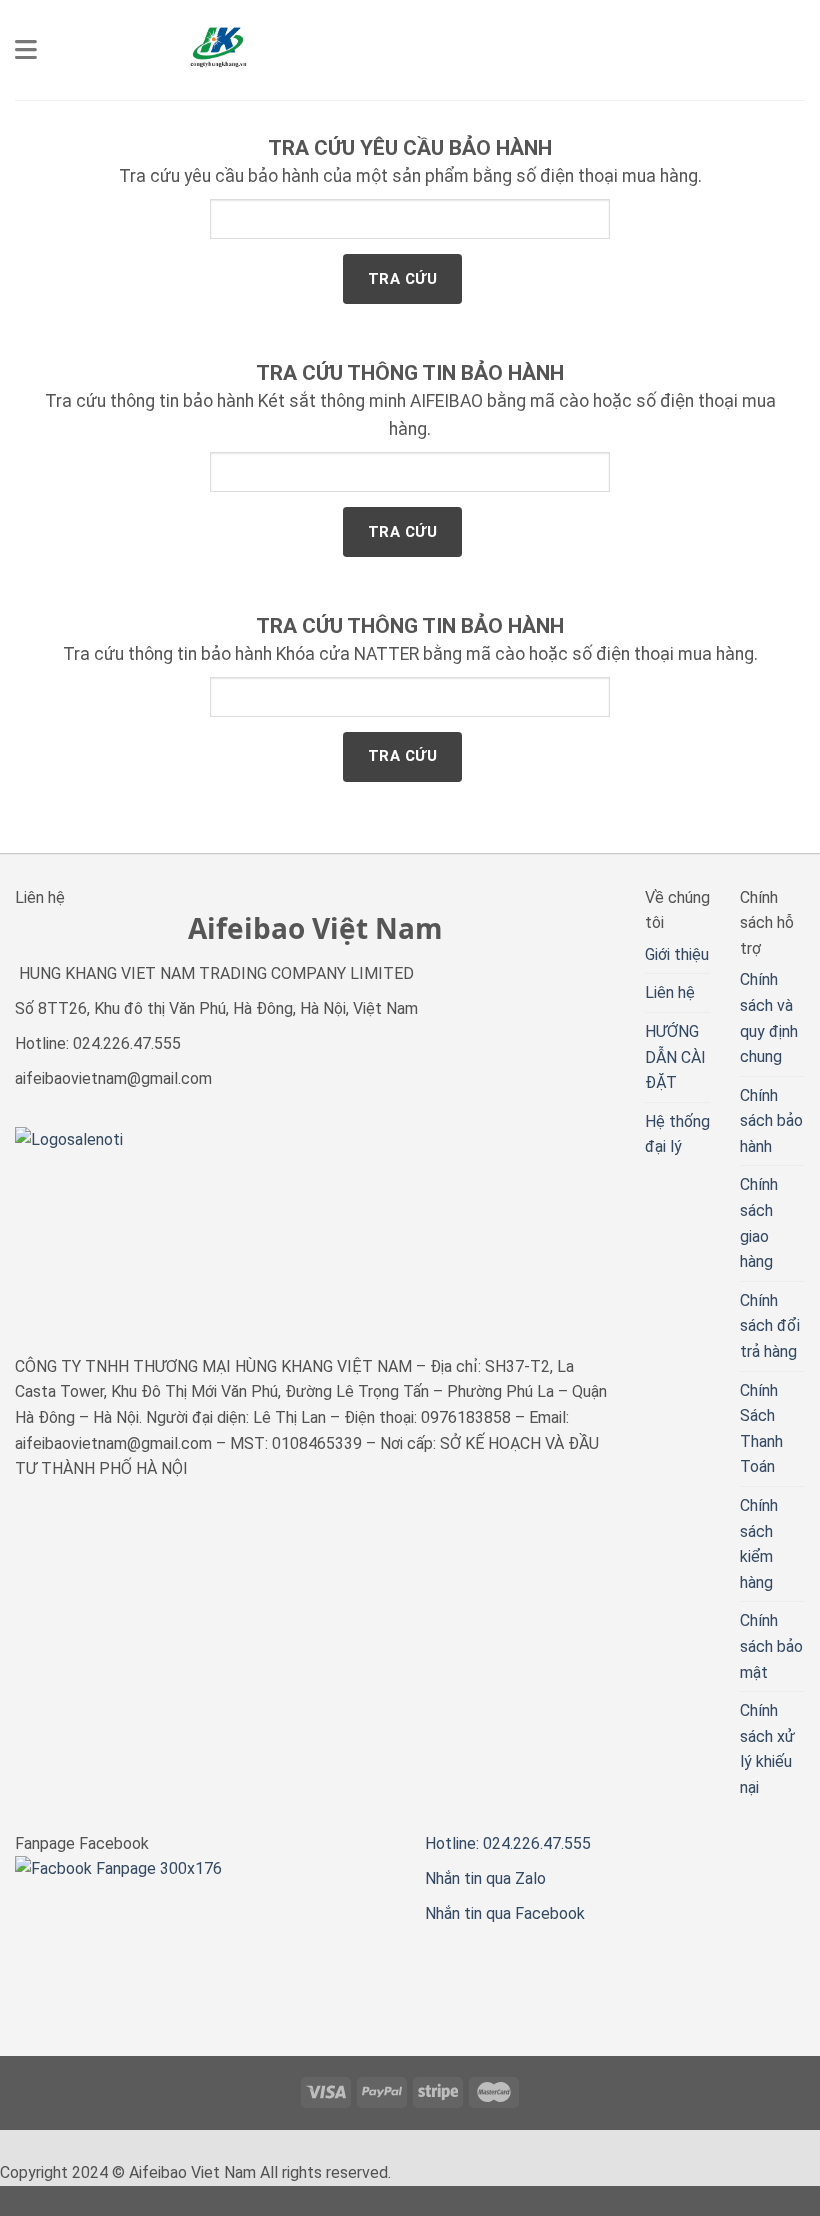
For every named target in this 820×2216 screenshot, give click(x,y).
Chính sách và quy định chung (769, 1018)
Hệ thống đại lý (677, 1134)
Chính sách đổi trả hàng (770, 1326)
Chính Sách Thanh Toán (761, 1429)
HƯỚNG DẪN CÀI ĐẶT (675, 1057)
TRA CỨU (402, 279)
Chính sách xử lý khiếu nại (767, 1749)
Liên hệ (670, 992)
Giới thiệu (677, 954)
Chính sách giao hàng (759, 1223)
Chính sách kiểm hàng (759, 1544)
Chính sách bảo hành (771, 1121)
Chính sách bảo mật (771, 1646)
